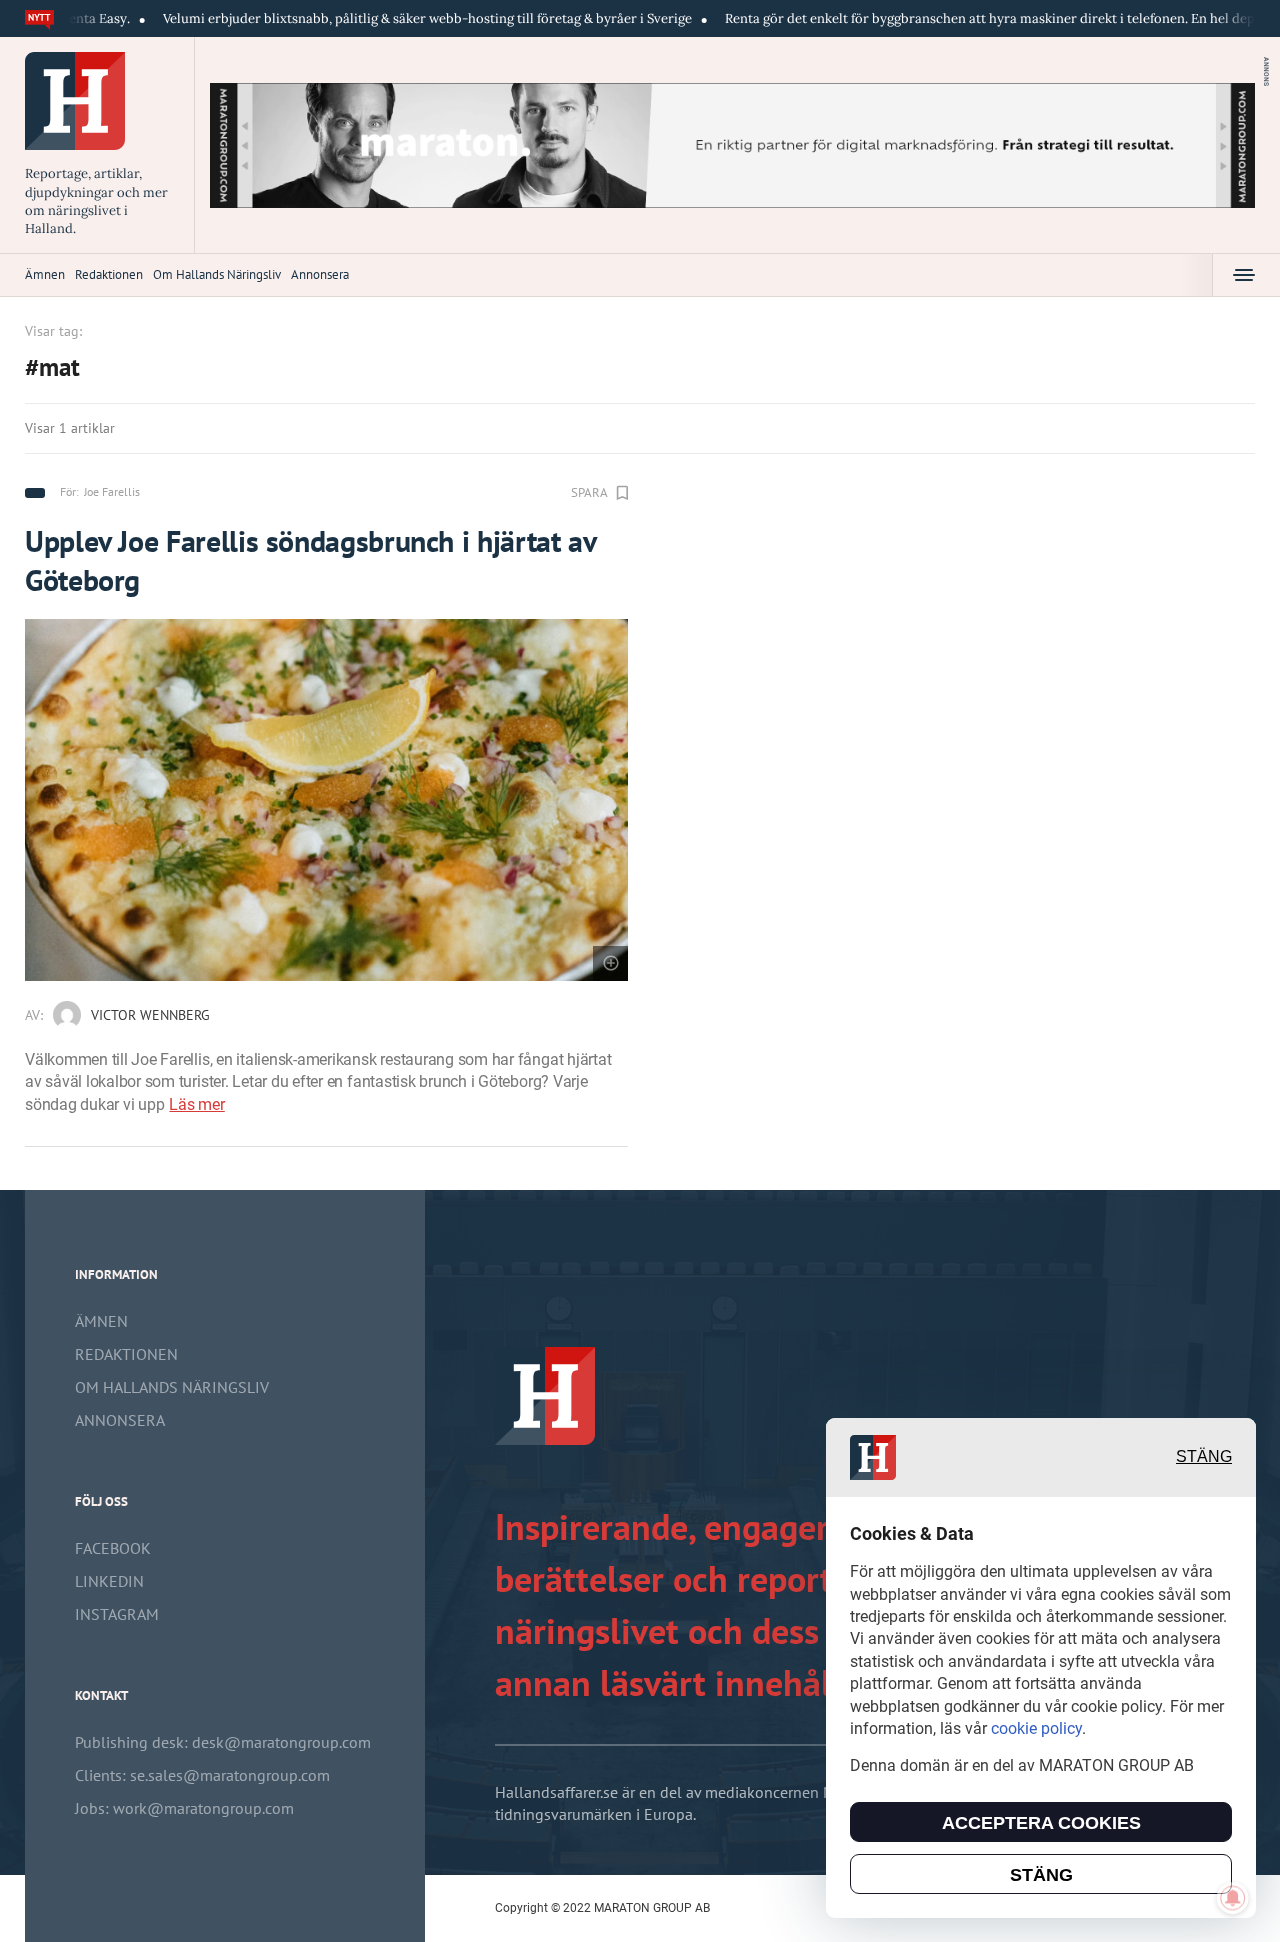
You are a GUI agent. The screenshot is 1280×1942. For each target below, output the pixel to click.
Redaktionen (109, 274)
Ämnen (45, 274)
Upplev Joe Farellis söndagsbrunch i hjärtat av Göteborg (310, 560)
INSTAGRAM (117, 1614)
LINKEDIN (109, 1581)
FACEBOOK (113, 1548)
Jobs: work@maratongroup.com (184, 1808)
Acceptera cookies (1041, 1823)
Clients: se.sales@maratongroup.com (202, 1775)
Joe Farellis (112, 491)
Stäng (1204, 1457)
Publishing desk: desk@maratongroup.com (223, 1742)
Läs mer (196, 1104)
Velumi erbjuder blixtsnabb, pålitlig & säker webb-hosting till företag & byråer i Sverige (367, 18)
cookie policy (1036, 1728)
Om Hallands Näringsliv (217, 274)
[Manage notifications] (1233, 1898)
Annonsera (320, 274)
